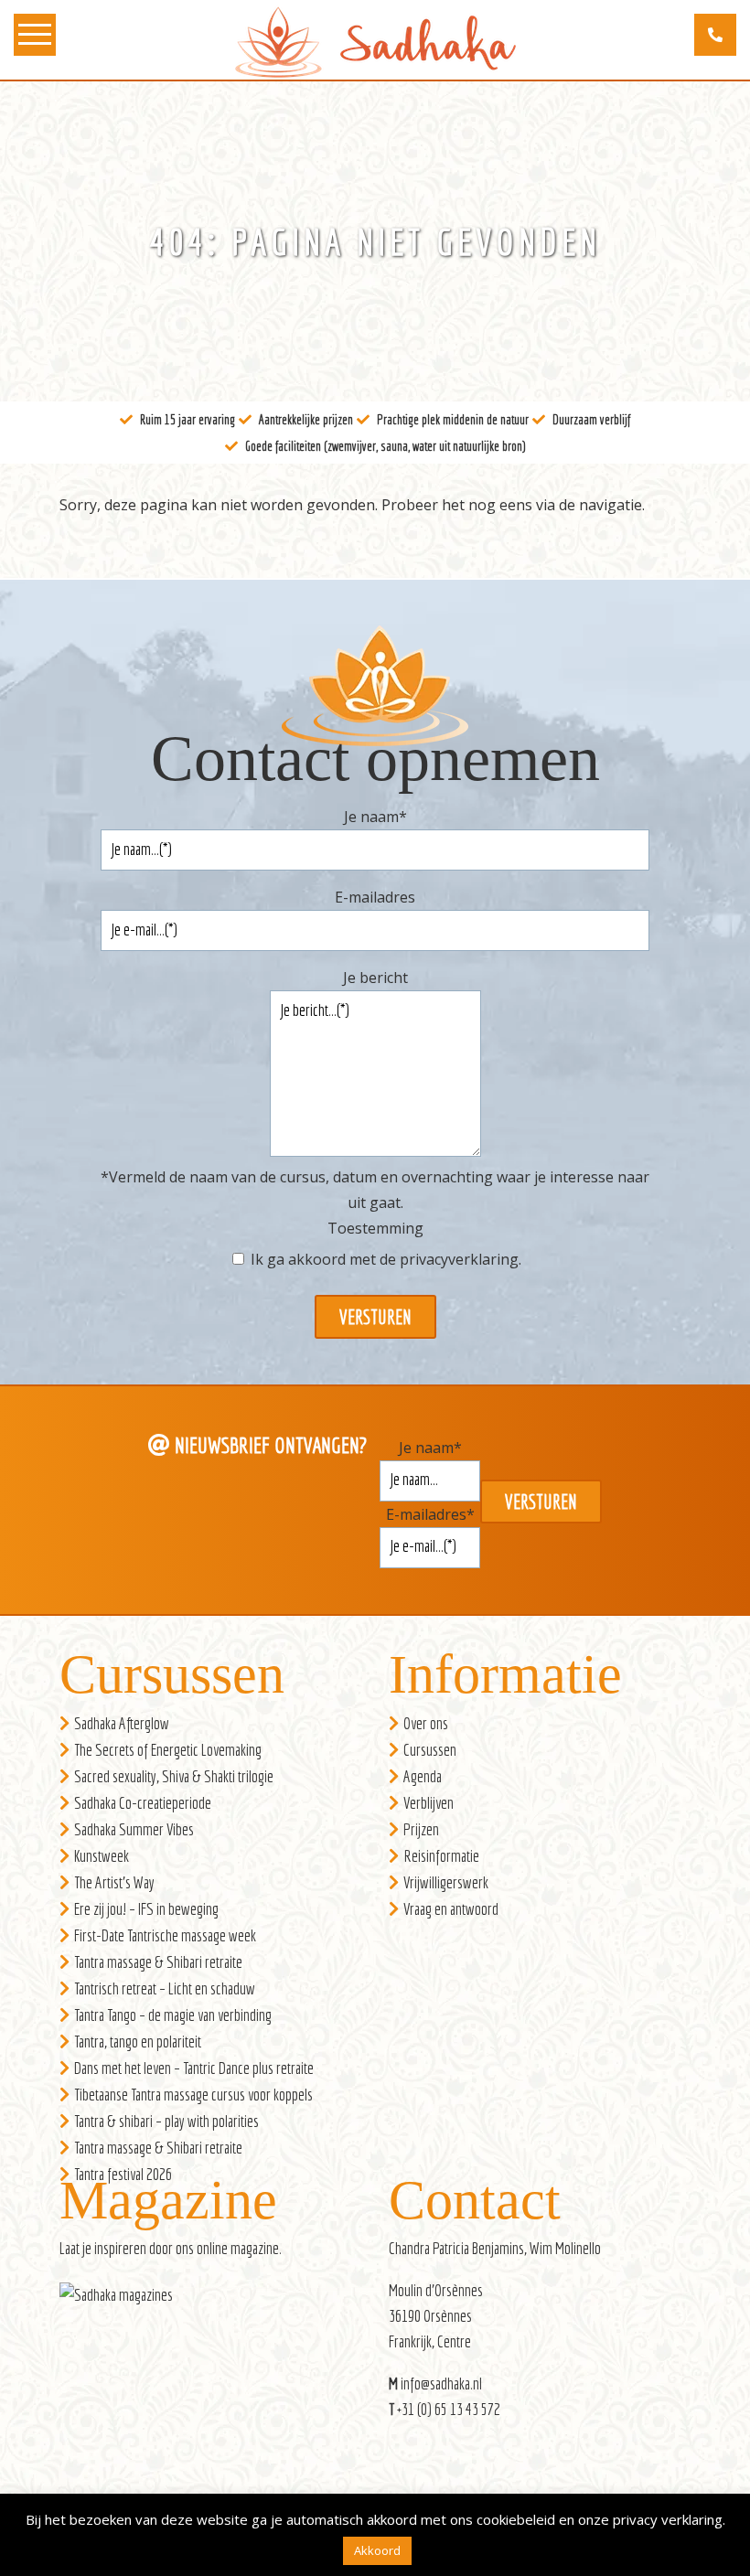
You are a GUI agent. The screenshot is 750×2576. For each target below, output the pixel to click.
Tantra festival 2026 (123, 2174)
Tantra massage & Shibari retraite (158, 1962)
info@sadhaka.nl (441, 2384)
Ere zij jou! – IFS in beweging (146, 1909)
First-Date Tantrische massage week (165, 1935)
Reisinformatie (441, 1856)
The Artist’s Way (114, 1882)
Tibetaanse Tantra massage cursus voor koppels (193, 2095)
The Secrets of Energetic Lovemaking (168, 1750)
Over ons (426, 1723)
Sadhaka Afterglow (122, 1723)
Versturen (375, 1317)
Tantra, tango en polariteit (138, 2042)
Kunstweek (102, 1856)
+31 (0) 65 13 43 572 (449, 2409)
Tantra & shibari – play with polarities (166, 2121)
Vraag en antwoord (451, 1909)
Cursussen (430, 1750)
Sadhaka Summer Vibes (134, 1829)
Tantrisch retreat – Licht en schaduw (165, 1988)
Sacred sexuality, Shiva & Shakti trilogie (174, 1776)
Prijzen (421, 1829)
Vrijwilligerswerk (446, 1882)
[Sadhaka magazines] (125, 2300)
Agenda (423, 1776)
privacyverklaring (459, 1259)
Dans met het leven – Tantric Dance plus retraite (194, 2068)
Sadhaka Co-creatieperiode (143, 1803)
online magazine (238, 2248)
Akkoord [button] (377, 2550)
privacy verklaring (668, 2519)
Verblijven (429, 1803)
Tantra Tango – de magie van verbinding (173, 2015)
